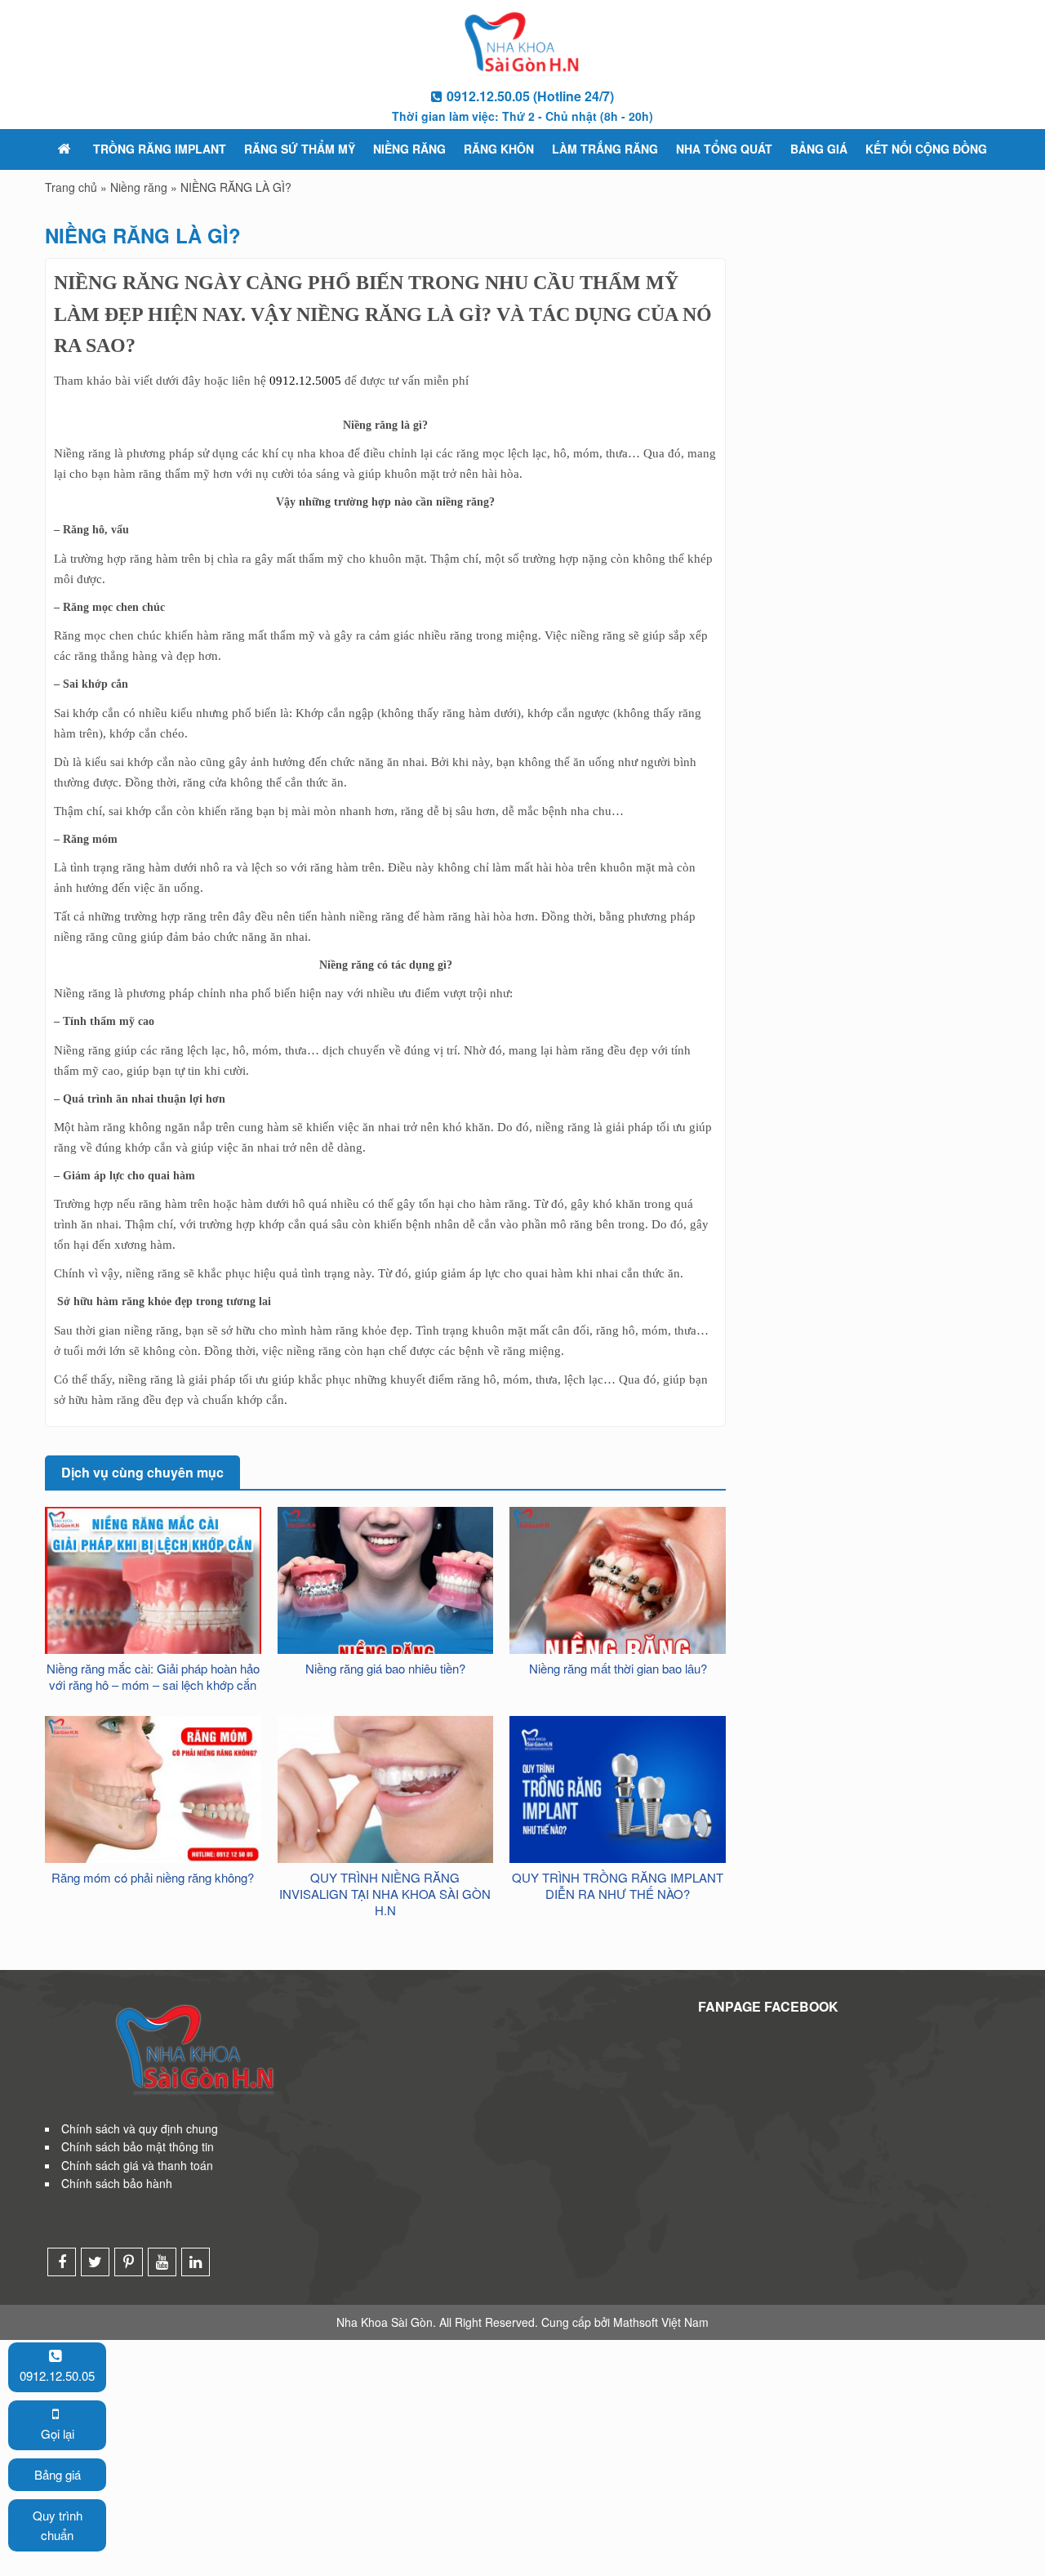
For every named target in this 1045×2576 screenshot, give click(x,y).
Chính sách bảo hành (117, 2183)
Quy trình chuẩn (58, 2525)
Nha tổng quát (724, 149)
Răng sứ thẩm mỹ (300, 149)
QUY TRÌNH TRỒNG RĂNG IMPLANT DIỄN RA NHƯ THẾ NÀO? (618, 1886)
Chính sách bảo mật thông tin (138, 2146)
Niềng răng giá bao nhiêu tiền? (385, 1669)
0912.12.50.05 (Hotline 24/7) (530, 96)
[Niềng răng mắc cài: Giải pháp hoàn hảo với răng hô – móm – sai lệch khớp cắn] (153, 1613)
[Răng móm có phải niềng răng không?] (153, 1788)
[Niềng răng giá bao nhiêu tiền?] (386, 1613)
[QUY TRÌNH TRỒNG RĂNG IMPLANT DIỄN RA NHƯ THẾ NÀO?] (618, 1788)
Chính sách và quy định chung (140, 2128)
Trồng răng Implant (160, 149)
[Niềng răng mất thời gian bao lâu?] (618, 1610)
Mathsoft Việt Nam (661, 2322)
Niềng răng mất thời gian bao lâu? (618, 1669)
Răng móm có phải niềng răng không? (153, 1878)
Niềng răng (409, 149)
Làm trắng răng (605, 149)
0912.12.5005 (305, 381)
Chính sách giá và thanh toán (137, 2165)
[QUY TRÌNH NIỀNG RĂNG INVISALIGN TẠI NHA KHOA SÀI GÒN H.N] (386, 1789)
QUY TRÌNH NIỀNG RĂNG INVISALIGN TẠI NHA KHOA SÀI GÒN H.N (385, 1894)
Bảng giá (819, 149)
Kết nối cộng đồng (926, 149)
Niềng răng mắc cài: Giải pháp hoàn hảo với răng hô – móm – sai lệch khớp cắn (153, 1677)
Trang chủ (71, 187)
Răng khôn (499, 149)
